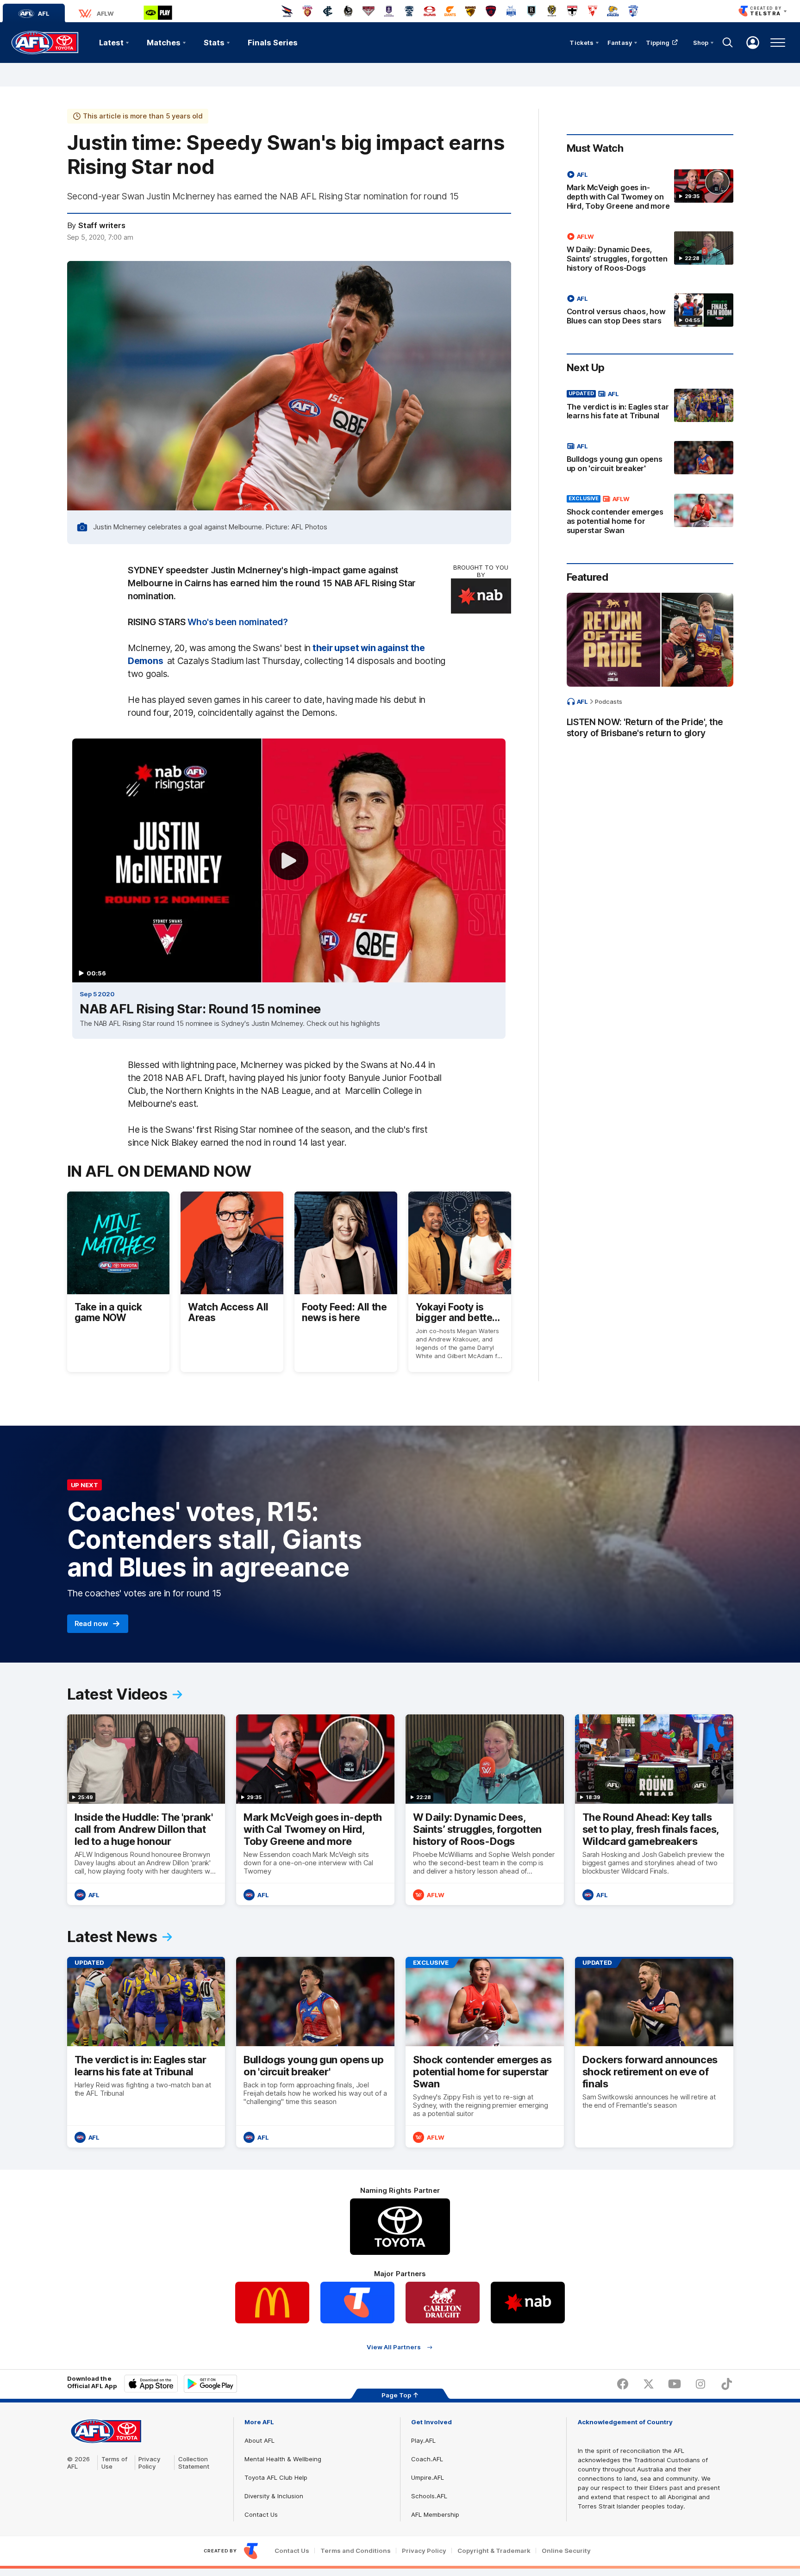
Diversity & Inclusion (274, 2496)
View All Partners (394, 2347)
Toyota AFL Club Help (276, 2477)
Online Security (566, 2551)
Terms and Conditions (356, 2551)
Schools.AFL (429, 2496)
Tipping (658, 43)
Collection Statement (194, 2463)
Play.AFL (423, 2440)
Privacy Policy (150, 2463)
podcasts (609, 701)
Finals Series (273, 43)
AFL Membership (435, 2514)
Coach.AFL (427, 2459)
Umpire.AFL (428, 2477)
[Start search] (728, 43)
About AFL (259, 2440)
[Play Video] (289, 861)
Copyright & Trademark (494, 2551)
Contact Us (261, 2514)
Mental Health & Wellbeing (283, 2459)
